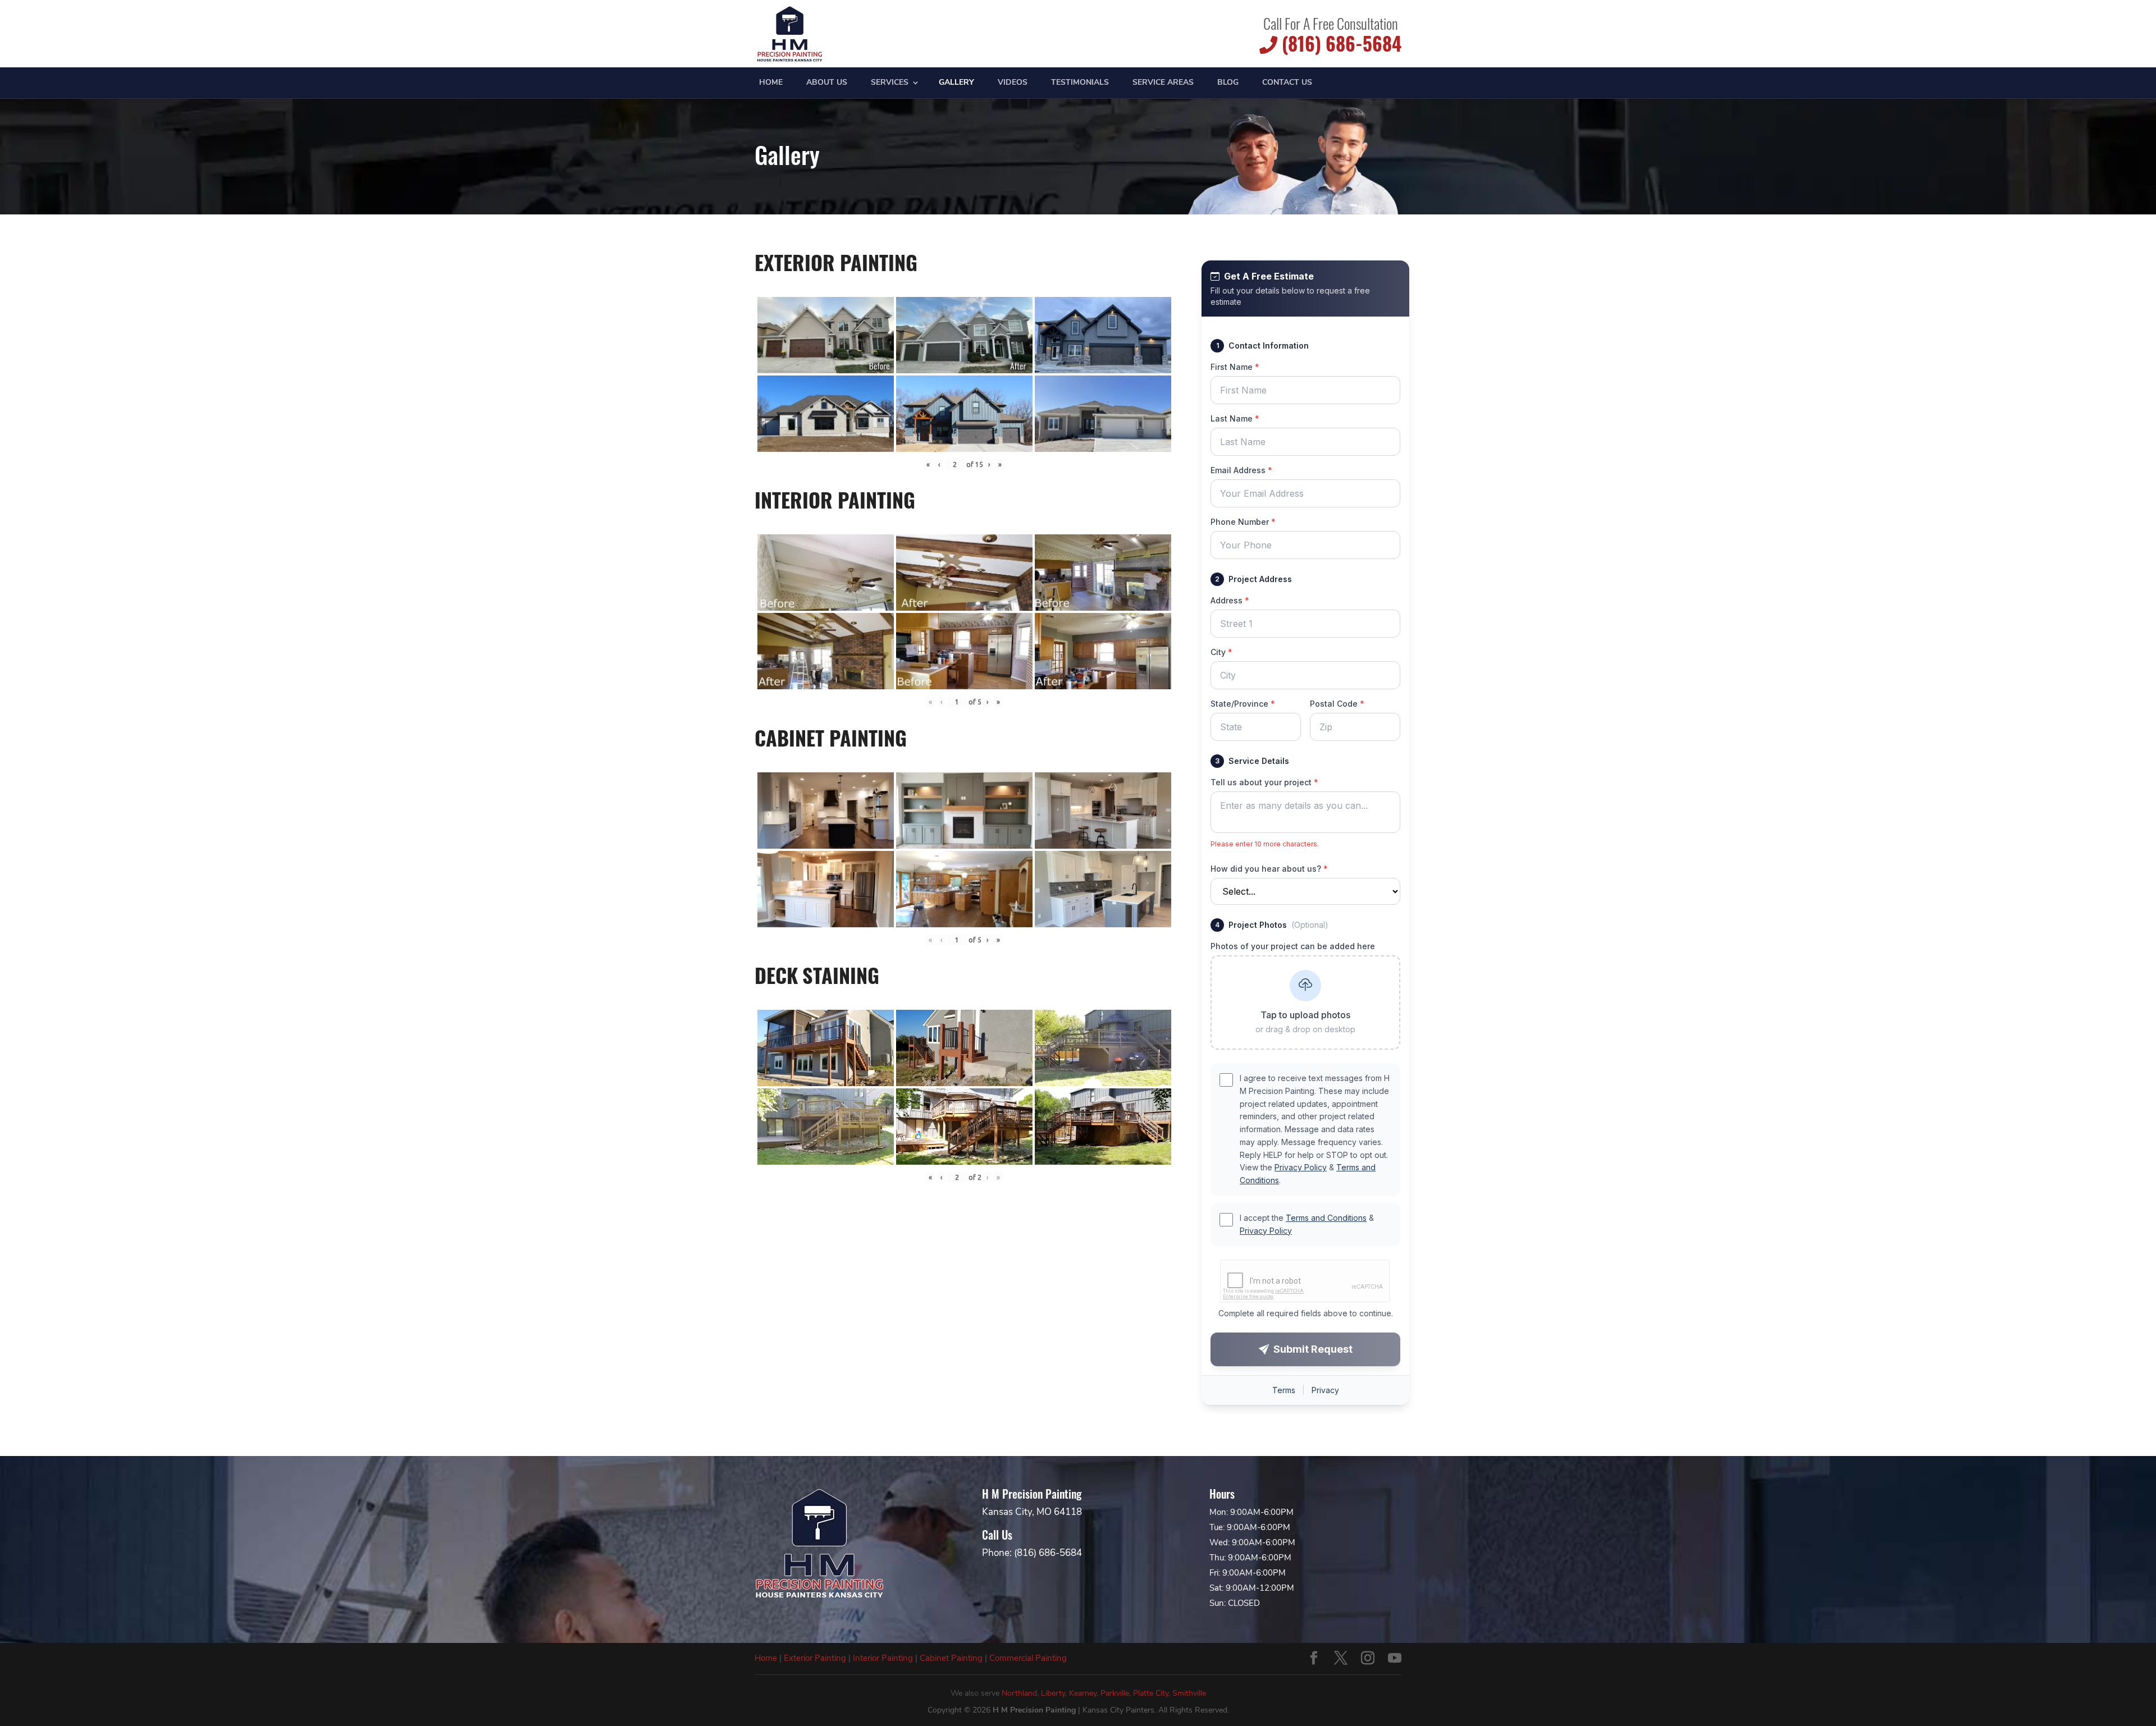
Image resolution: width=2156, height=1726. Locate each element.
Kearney (1083, 1693)
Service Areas (1163, 83)
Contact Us (1287, 83)
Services (890, 83)
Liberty (1053, 1693)
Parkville (1115, 1693)
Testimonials (1080, 83)
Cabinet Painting (951, 1658)
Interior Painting (883, 1658)
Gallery (956, 83)
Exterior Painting (815, 1658)
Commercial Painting (1028, 1658)
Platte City (1151, 1693)
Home (771, 83)
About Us (827, 83)
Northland (1019, 1693)
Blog (1228, 83)
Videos (1013, 83)
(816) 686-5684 (1339, 44)
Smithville (1189, 1693)
